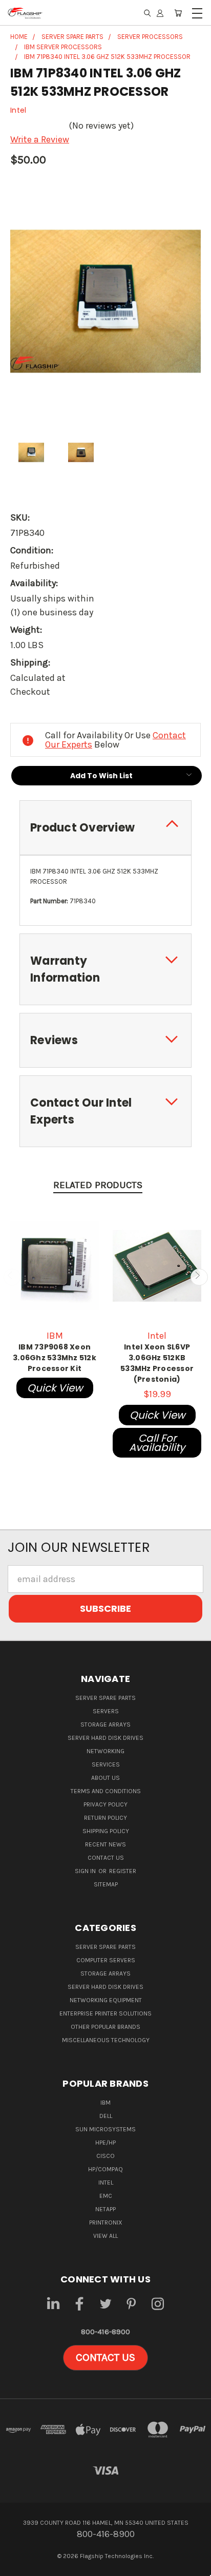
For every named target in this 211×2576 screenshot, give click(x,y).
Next (199, 1277)
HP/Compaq (105, 2169)
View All (105, 2236)
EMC (106, 2196)
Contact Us (106, 1858)
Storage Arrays (105, 1725)
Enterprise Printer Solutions (105, 2013)
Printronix (106, 2222)
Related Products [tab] (98, 1185)
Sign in (86, 1871)
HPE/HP (105, 2143)
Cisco (105, 2156)
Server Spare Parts (105, 1698)
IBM (105, 2103)
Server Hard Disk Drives (105, 1738)
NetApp (105, 2209)
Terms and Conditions (106, 1791)
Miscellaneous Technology (106, 2040)
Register (123, 1871)
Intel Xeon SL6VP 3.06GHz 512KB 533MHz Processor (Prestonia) (157, 1363)
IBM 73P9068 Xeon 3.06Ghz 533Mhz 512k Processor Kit (55, 1358)
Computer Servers (106, 1960)
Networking (105, 1751)
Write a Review (40, 139)
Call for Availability (157, 1443)
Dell (106, 2116)
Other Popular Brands (105, 2027)
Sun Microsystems (105, 2129)
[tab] (105, 828)
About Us (105, 1778)
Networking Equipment (106, 2000)
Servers (106, 1711)
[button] (105, 2358)
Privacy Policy (105, 1804)
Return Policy (105, 1818)
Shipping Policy (106, 1831)
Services (106, 1764)
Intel (106, 2183)
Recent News (105, 1844)
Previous (12, 1277)
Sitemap (106, 1884)
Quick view (55, 1388)
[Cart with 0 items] (178, 13)
